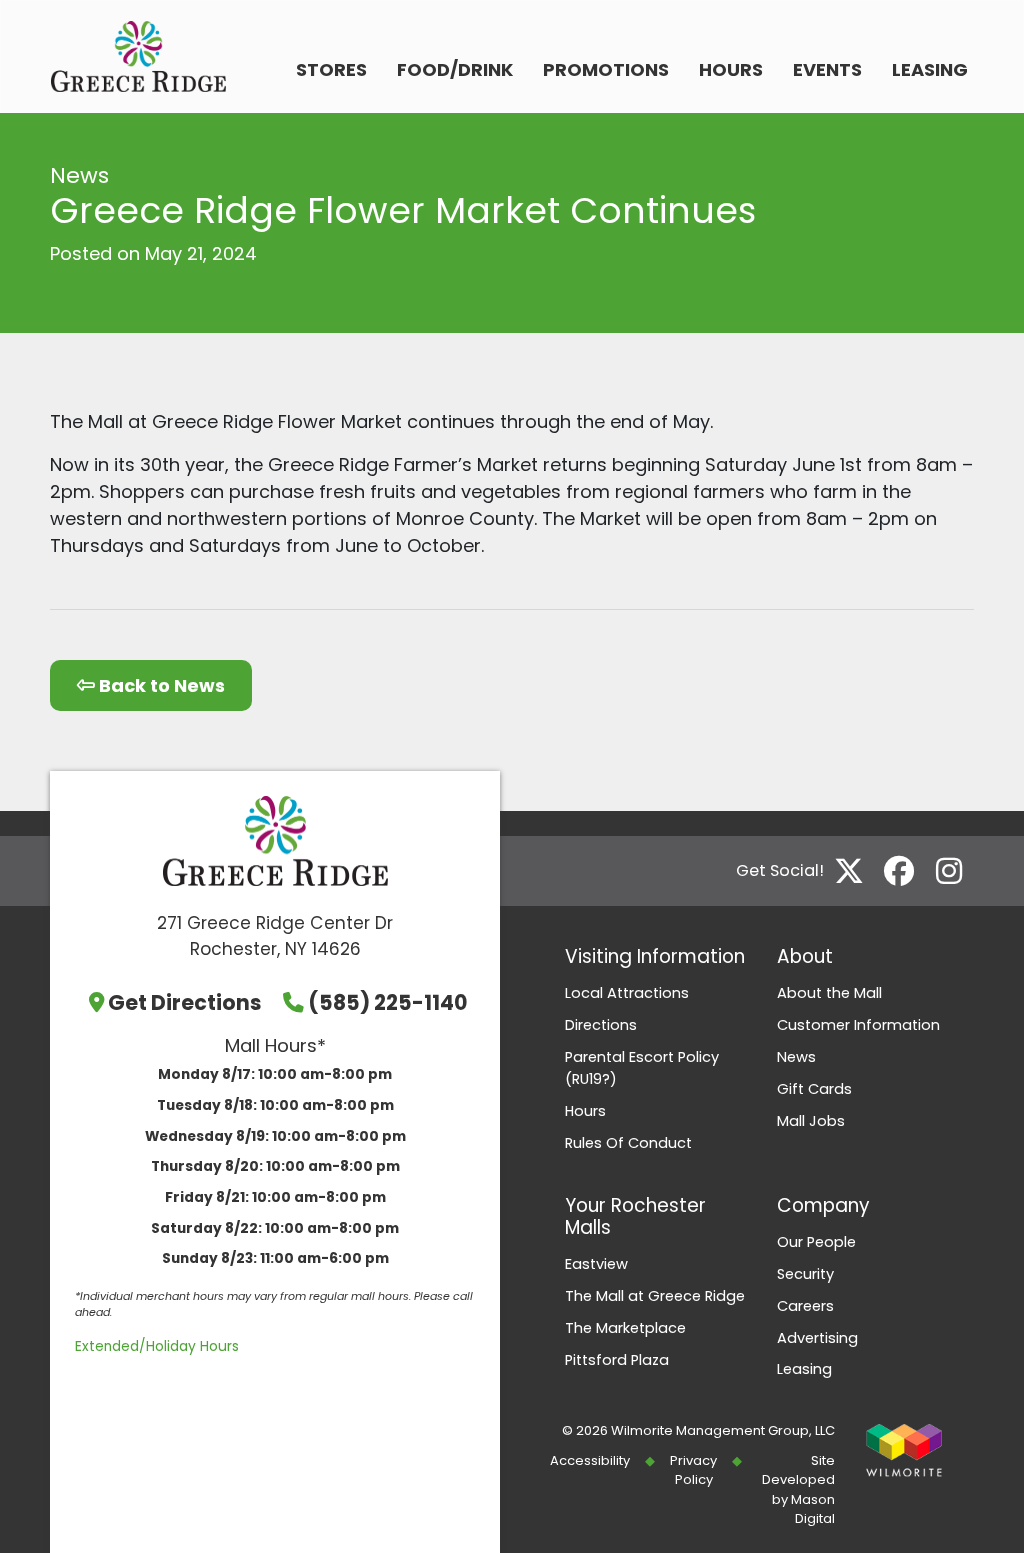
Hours (731, 69)
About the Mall (829, 993)
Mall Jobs (811, 1121)
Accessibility (590, 1460)
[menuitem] (331, 71)
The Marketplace (625, 1328)
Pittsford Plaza (617, 1360)
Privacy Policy (693, 1470)
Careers (805, 1306)
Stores (331, 69)
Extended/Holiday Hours (157, 1346)
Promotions (606, 69)
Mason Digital (813, 1509)
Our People (816, 1242)
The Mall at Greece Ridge (655, 1296)
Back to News (160, 685)
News (796, 1057)
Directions (601, 1025)
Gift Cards (814, 1089)
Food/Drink (455, 69)
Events (827, 69)
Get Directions (185, 1002)
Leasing (930, 69)
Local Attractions (627, 993)
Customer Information (858, 1025)
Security (805, 1274)
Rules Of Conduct (628, 1143)
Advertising (817, 1338)
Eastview (596, 1264)
